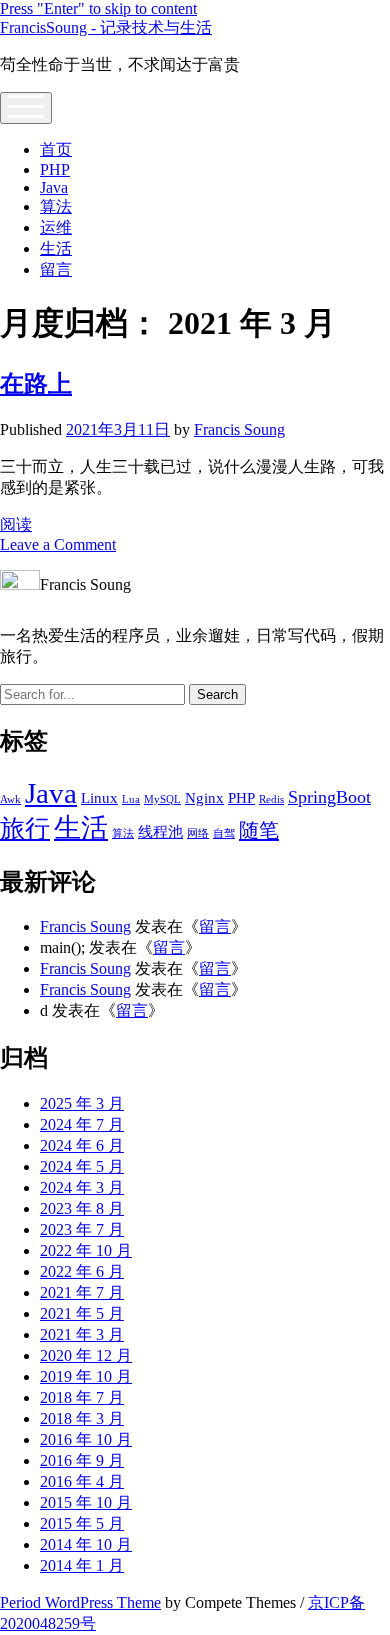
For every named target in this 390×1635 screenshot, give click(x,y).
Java (54, 187)
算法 (56, 206)
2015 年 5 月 (82, 1523)
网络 (198, 833)
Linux (99, 798)
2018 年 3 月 (82, 1418)
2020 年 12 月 (86, 1355)
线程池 (160, 832)
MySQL (162, 799)
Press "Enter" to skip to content (98, 8)
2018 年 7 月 (82, 1397)
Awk (10, 799)
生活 (56, 248)
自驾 (224, 833)
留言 (56, 269)
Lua (131, 799)
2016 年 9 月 (82, 1460)
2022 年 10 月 (86, 1250)
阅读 (16, 524)
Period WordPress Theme (80, 1602)
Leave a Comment (58, 544)
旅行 (25, 828)
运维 (56, 227)
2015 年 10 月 (86, 1502)
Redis (271, 799)
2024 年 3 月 (82, 1187)
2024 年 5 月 (82, 1166)
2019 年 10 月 (86, 1376)
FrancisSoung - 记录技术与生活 (106, 27)
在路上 (36, 384)
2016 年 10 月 (86, 1439)
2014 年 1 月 (82, 1565)
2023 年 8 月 (82, 1208)
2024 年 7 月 (82, 1124)
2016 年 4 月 (82, 1481)
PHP (55, 169)
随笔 (259, 830)
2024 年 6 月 (82, 1145)
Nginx (204, 798)
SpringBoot (329, 797)
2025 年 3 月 (82, 1103)
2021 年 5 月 (82, 1313)
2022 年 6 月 (82, 1271)
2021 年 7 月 (82, 1292)
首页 (56, 149)
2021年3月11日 (118, 429)
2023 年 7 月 (82, 1229)
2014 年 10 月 (86, 1544)
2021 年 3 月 (82, 1334)
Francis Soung (239, 429)
